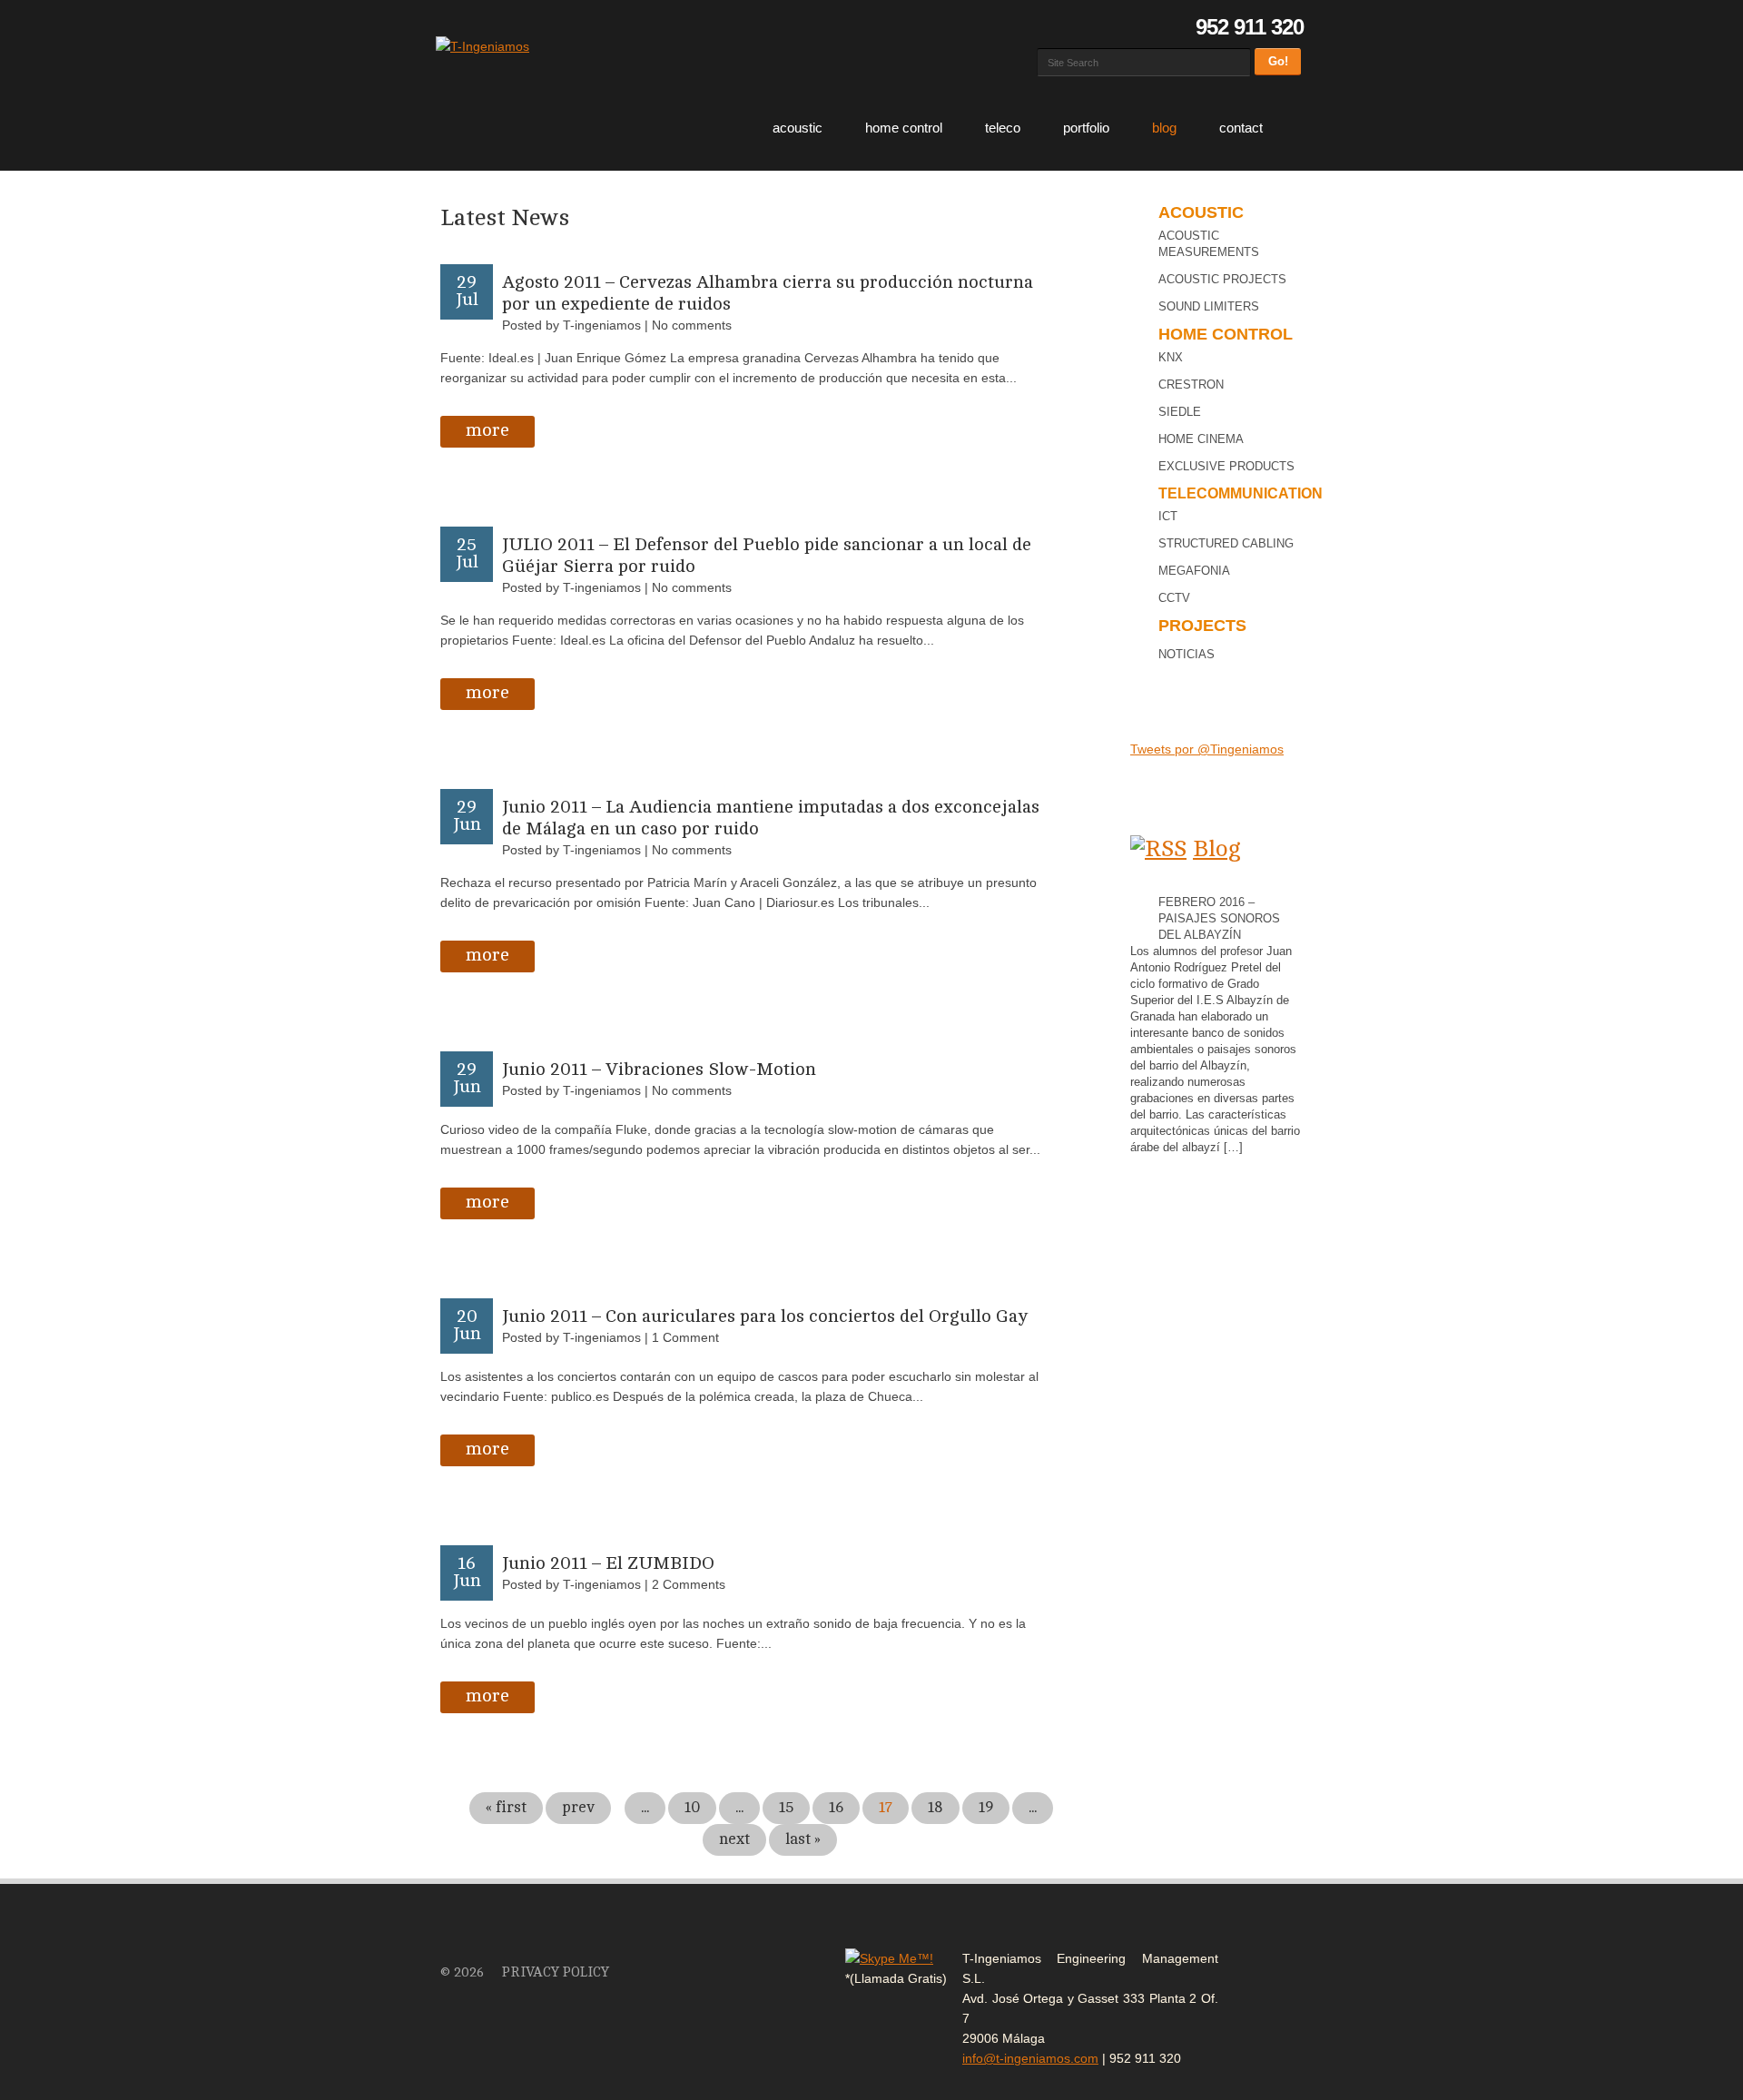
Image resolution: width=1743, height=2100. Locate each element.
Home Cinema (1201, 439)
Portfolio (1086, 128)
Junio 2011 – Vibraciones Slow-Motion (659, 1069)
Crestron (1191, 385)
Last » (803, 1839)
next (734, 1839)
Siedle (1180, 412)
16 (836, 1807)
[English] (1070, 27)
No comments (692, 325)
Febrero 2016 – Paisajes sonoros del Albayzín (1219, 918)
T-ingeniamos (602, 325)
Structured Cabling (1226, 543)
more (487, 430)
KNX (1171, 357)
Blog (1164, 128)
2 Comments (689, 1584)
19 (986, 1807)
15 (786, 1807)
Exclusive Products (1226, 466)
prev (578, 1807)
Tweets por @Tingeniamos (1207, 749)
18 (936, 1807)
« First (506, 1807)
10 (692, 1807)
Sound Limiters (1209, 306)
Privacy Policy (556, 1972)
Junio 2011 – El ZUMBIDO (608, 1563)
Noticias (1187, 654)
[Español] (1047, 27)
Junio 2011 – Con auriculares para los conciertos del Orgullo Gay (765, 1316)
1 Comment (685, 1337)
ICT (1168, 516)
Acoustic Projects (1222, 279)
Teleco (1003, 128)
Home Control (904, 128)
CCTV (1174, 598)
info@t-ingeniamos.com (1030, 2058)
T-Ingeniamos (477, 1937)
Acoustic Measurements (1209, 244)
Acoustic (798, 128)
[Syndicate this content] (1158, 848)
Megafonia (1194, 571)
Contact (1241, 128)
